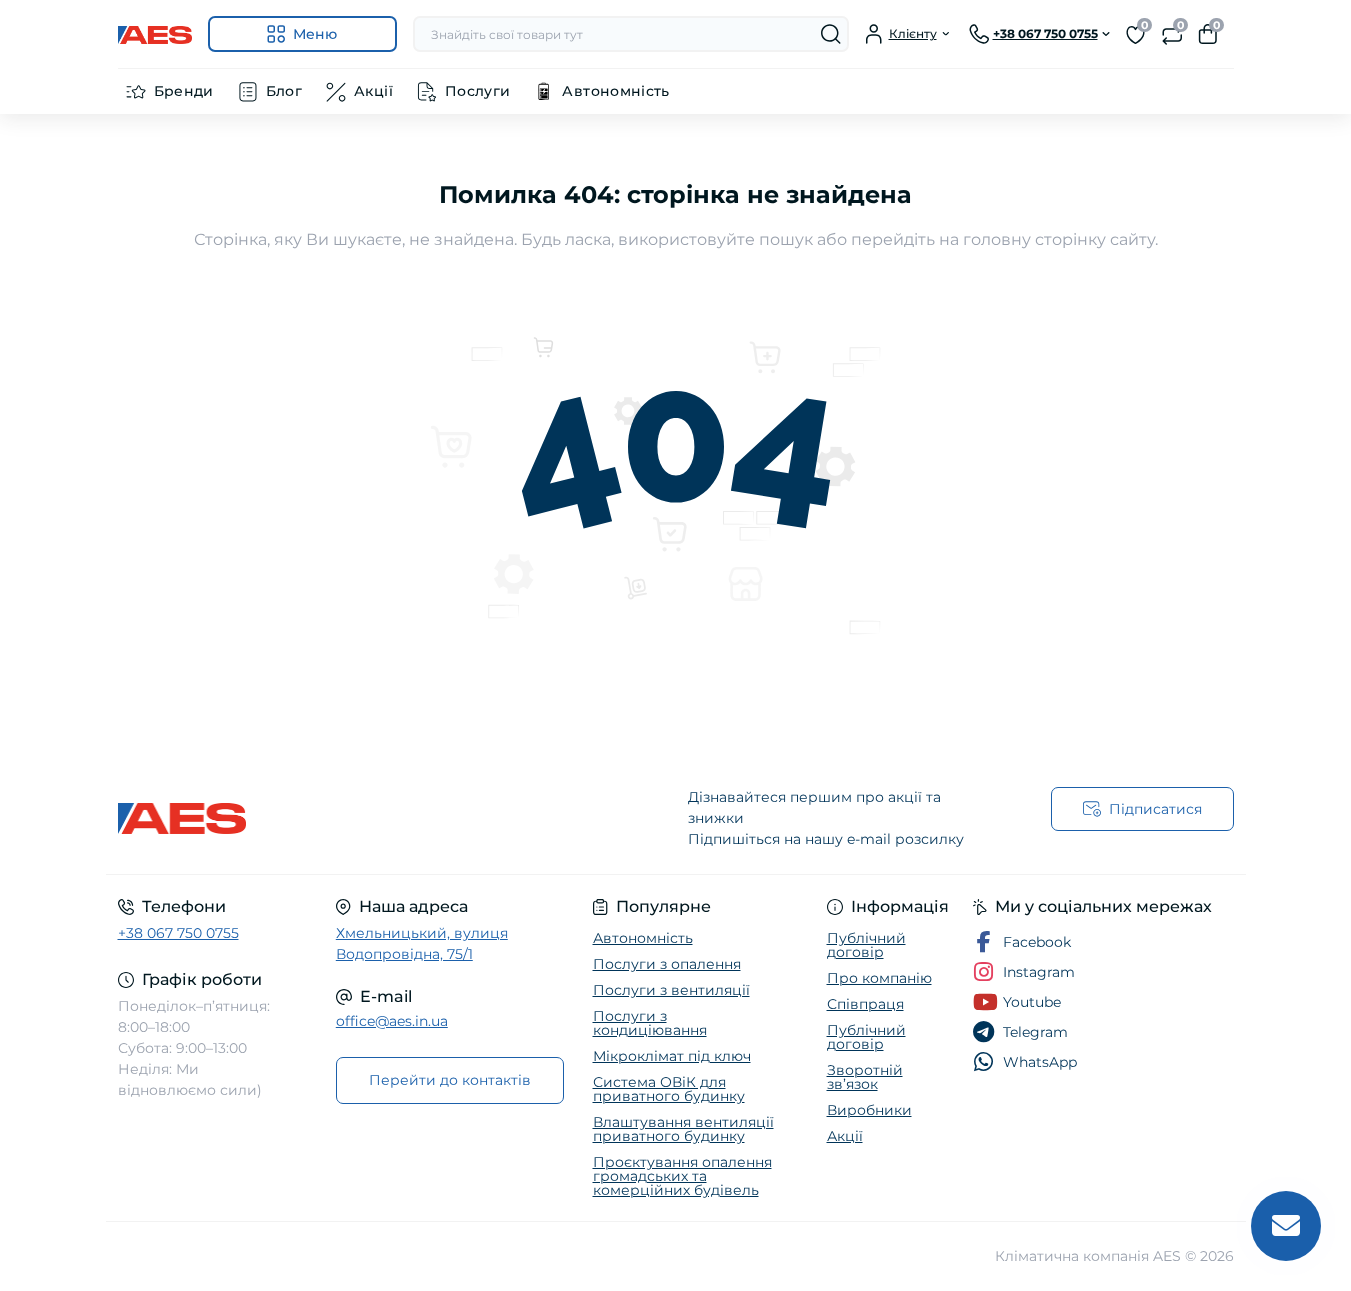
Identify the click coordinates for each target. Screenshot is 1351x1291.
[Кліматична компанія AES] (391, 818)
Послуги (478, 91)
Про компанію (879, 978)
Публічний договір (866, 945)
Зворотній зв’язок (865, 1077)
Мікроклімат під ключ (672, 1056)
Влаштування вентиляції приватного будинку (683, 1129)
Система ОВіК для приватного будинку (669, 1089)
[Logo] (155, 34)
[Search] (831, 34)
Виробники (869, 1110)
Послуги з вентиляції (671, 990)
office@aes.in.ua (392, 1021)
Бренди (184, 91)
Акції (373, 91)
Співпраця (865, 1004)
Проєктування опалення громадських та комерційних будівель (682, 1176)
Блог (284, 91)
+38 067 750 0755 (178, 933)
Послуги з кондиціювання (650, 1023)
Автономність (615, 91)
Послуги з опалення (667, 964)
